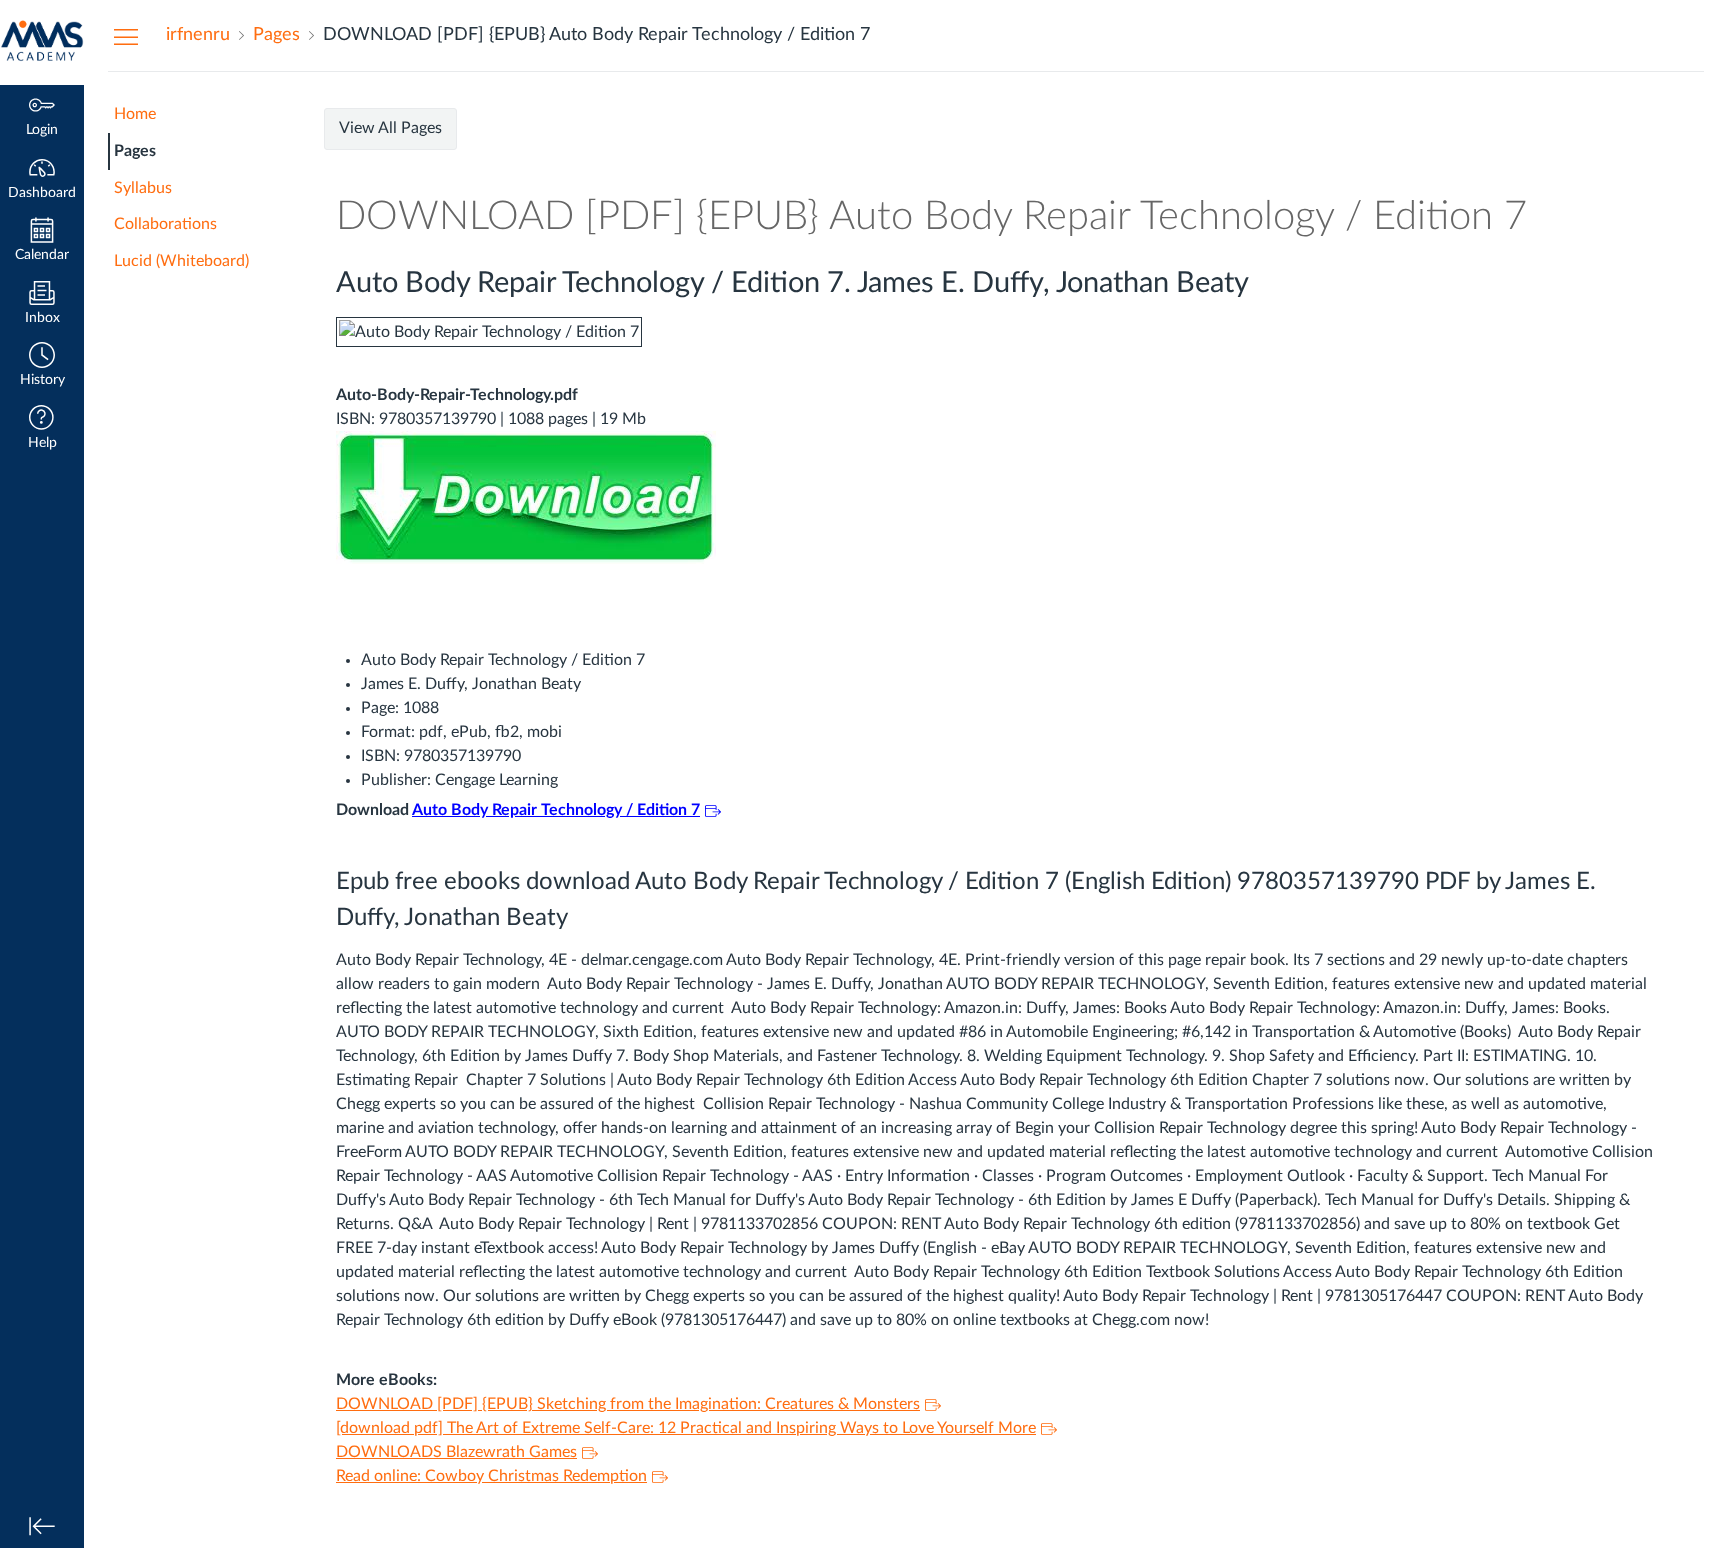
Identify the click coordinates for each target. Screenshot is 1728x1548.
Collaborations (165, 224)
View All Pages (390, 128)
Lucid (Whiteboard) (181, 261)
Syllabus (143, 188)
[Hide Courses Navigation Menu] (126, 36)
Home (135, 114)
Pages (135, 151)
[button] (42, 366)
